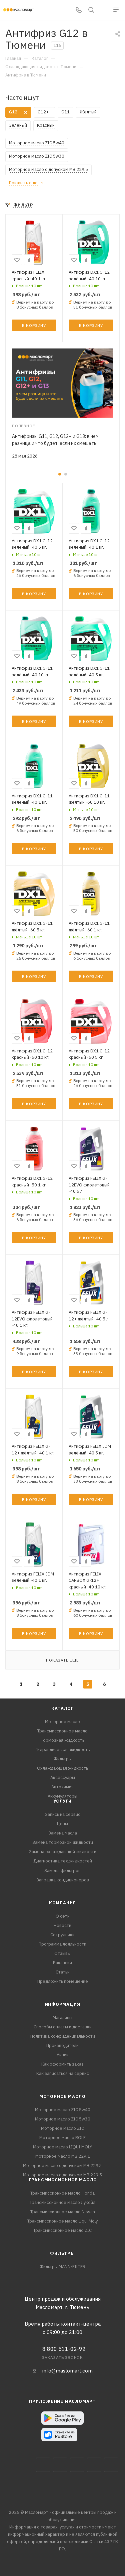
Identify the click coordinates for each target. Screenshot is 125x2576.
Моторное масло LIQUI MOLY (62, 2147)
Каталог (62, 1708)
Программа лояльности (62, 1944)
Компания (62, 1903)
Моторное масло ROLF (62, 2138)
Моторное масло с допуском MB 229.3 (62, 2166)
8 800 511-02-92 (64, 2349)
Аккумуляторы (62, 1796)
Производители (62, 2045)
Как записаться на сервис (63, 2073)
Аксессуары (63, 1777)
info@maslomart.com (67, 2371)
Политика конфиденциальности (63, 2036)
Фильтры (63, 1759)
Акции (63, 2055)
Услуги (62, 1801)
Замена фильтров (62, 1871)
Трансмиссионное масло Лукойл (62, 2202)
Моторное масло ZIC (62, 2128)
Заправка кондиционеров (63, 1880)
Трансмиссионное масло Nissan (63, 2212)
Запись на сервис (63, 1814)
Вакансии (62, 1963)
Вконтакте (43, 2465)
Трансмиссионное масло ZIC (62, 2230)
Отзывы (62, 1953)
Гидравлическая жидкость (63, 1750)
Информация (63, 2004)
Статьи (63, 1972)
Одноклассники (111, 2465)
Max (60, 2465)
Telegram (77, 2465)
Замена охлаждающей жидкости (63, 1852)
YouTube (94, 2465)
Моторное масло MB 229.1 (63, 2156)
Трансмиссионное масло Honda (62, 2193)
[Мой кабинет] (104, 10)
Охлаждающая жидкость (62, 1768)
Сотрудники (62, 1935)
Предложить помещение (63, 1981)
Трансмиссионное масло (62, 1731)
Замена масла (63, 1833)
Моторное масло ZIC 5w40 (63, 2110)
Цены (62, 1824)
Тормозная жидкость (63, 1740)
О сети (63, 1916)
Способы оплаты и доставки (63, 2027)
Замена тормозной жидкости (63, 1842)
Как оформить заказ (62, 2064)
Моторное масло (62, 1722)
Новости (62, 1925)
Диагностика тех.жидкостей (63, 1861)
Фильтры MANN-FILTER (62, 2267)
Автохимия (62, 1787)
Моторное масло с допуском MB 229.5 (62, 2175)
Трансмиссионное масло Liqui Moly (62, 2221)
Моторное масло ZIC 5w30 (63, 2119)
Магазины (62, 2018)
